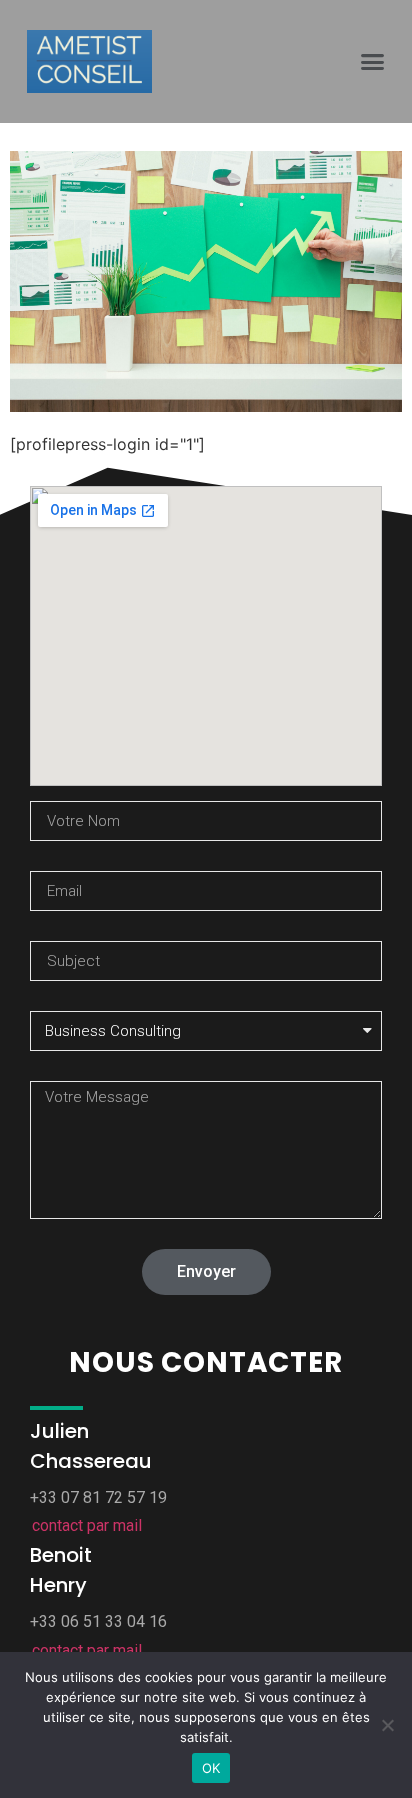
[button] (372, 62)
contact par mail (87, 1525)
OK (211, 1768)
